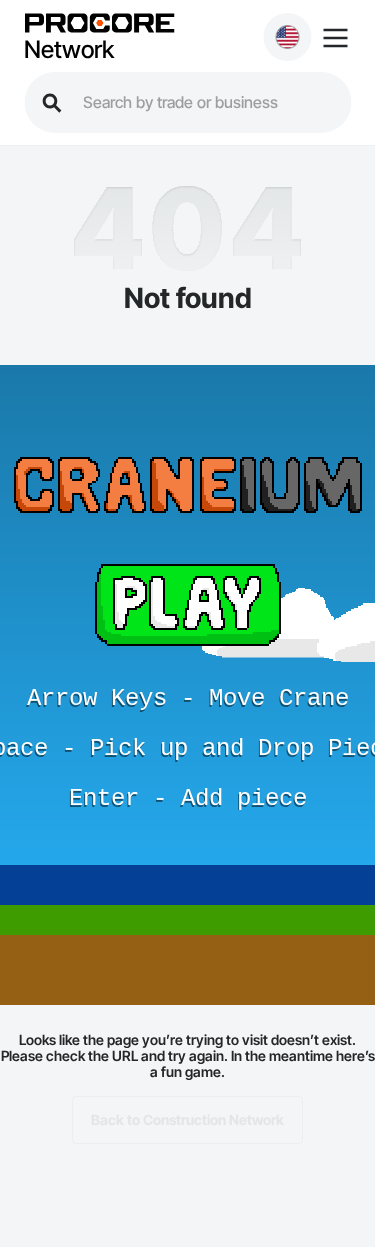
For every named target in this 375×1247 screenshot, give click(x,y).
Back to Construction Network (187, 1119)
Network (69, 50)
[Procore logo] (99, 24)
